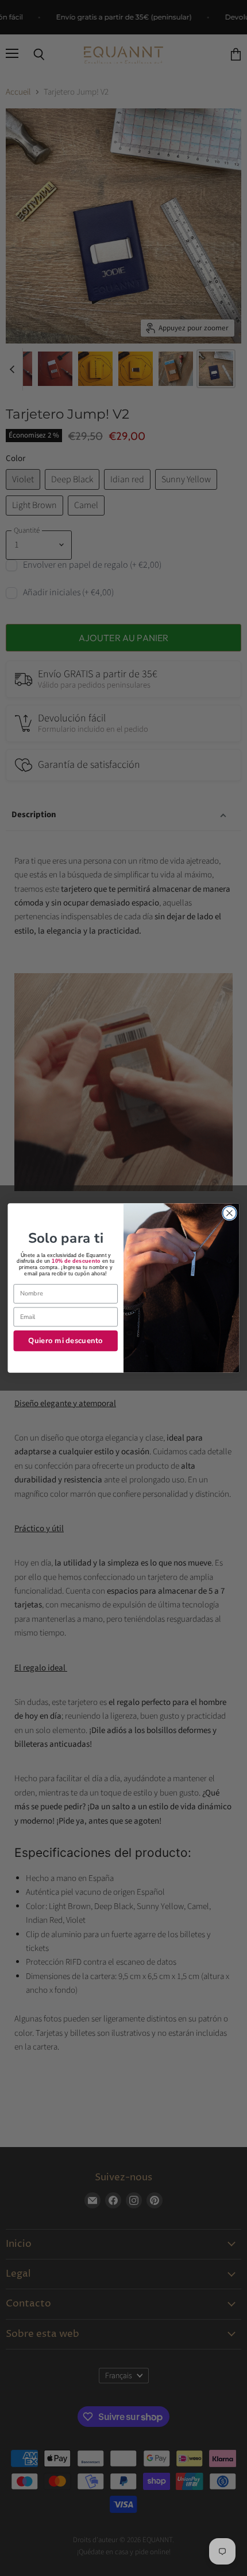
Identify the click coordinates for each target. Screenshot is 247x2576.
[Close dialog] (230, 1213)
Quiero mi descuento (65, 1340)
